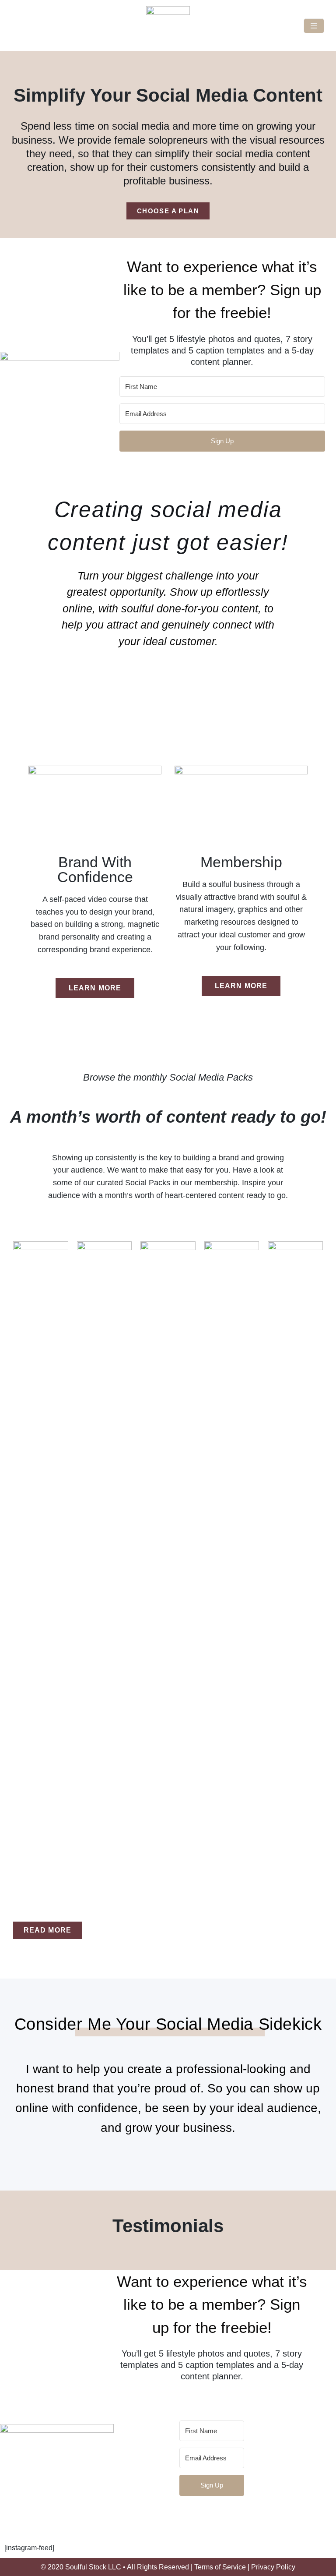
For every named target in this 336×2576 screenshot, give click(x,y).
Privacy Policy (273, 2567)
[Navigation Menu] (314, 26)
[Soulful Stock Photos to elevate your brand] (168, 26)
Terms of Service (220, 2567)
